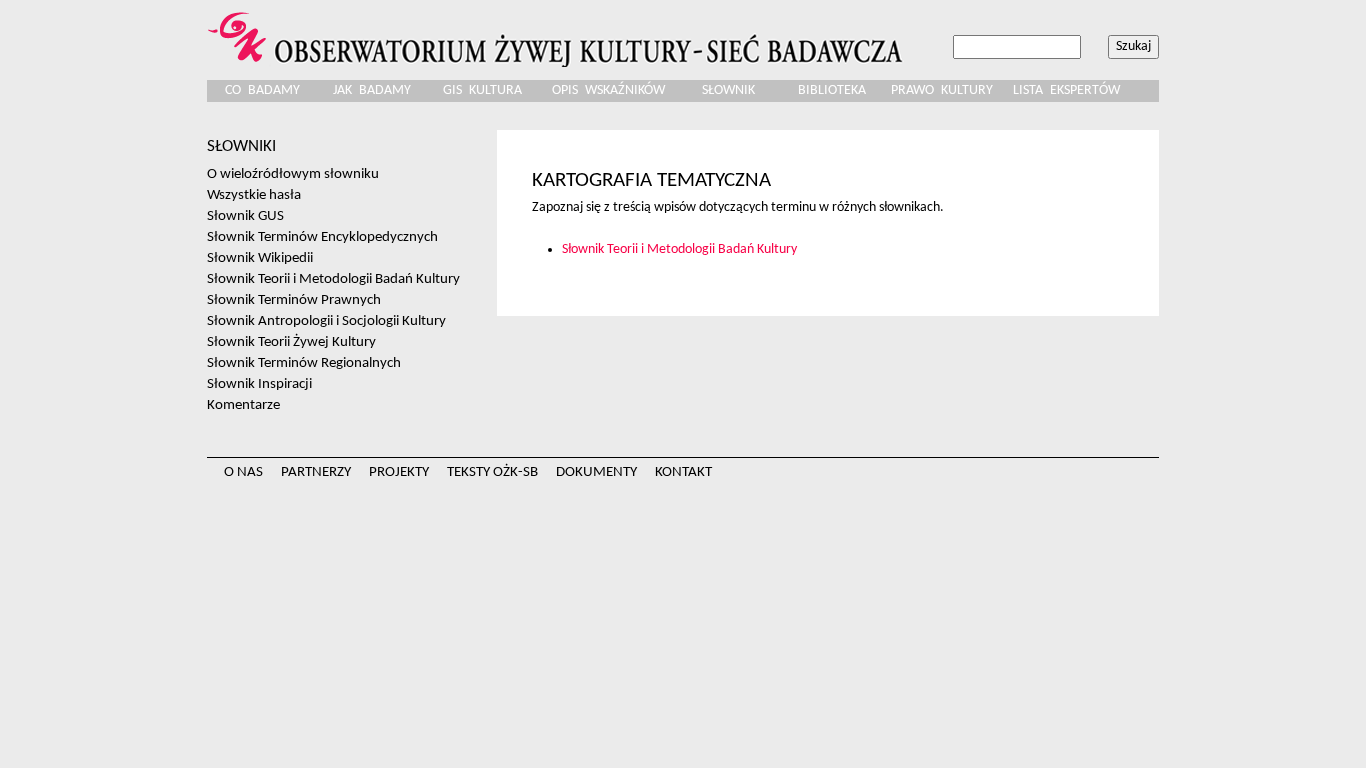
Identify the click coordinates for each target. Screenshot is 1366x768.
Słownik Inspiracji (259, 384)
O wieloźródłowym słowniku (293, 174)
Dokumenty (596, 472)
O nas (243, 472)
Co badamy (262, 90)
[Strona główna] (558, 33)
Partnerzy (316, 472)
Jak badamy (372, 90)
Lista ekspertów (1066, 90)
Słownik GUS (245, 216)
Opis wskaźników (608, 90)
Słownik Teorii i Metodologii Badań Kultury (679, 249)
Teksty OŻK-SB (492, 472)
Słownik (728, 90)
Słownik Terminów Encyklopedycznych (322, 237)
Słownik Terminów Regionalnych (304, 363)
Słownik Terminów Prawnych (294, 300)
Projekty (399, 472)
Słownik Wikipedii (260, 258)
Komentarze (243, 405)
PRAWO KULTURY (942, 90)
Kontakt (683, 472)
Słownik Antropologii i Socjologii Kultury (326, 321)
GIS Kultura (482, 90)
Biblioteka (832, 90)
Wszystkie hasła (254, 195)
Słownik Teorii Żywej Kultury (291, 342)
